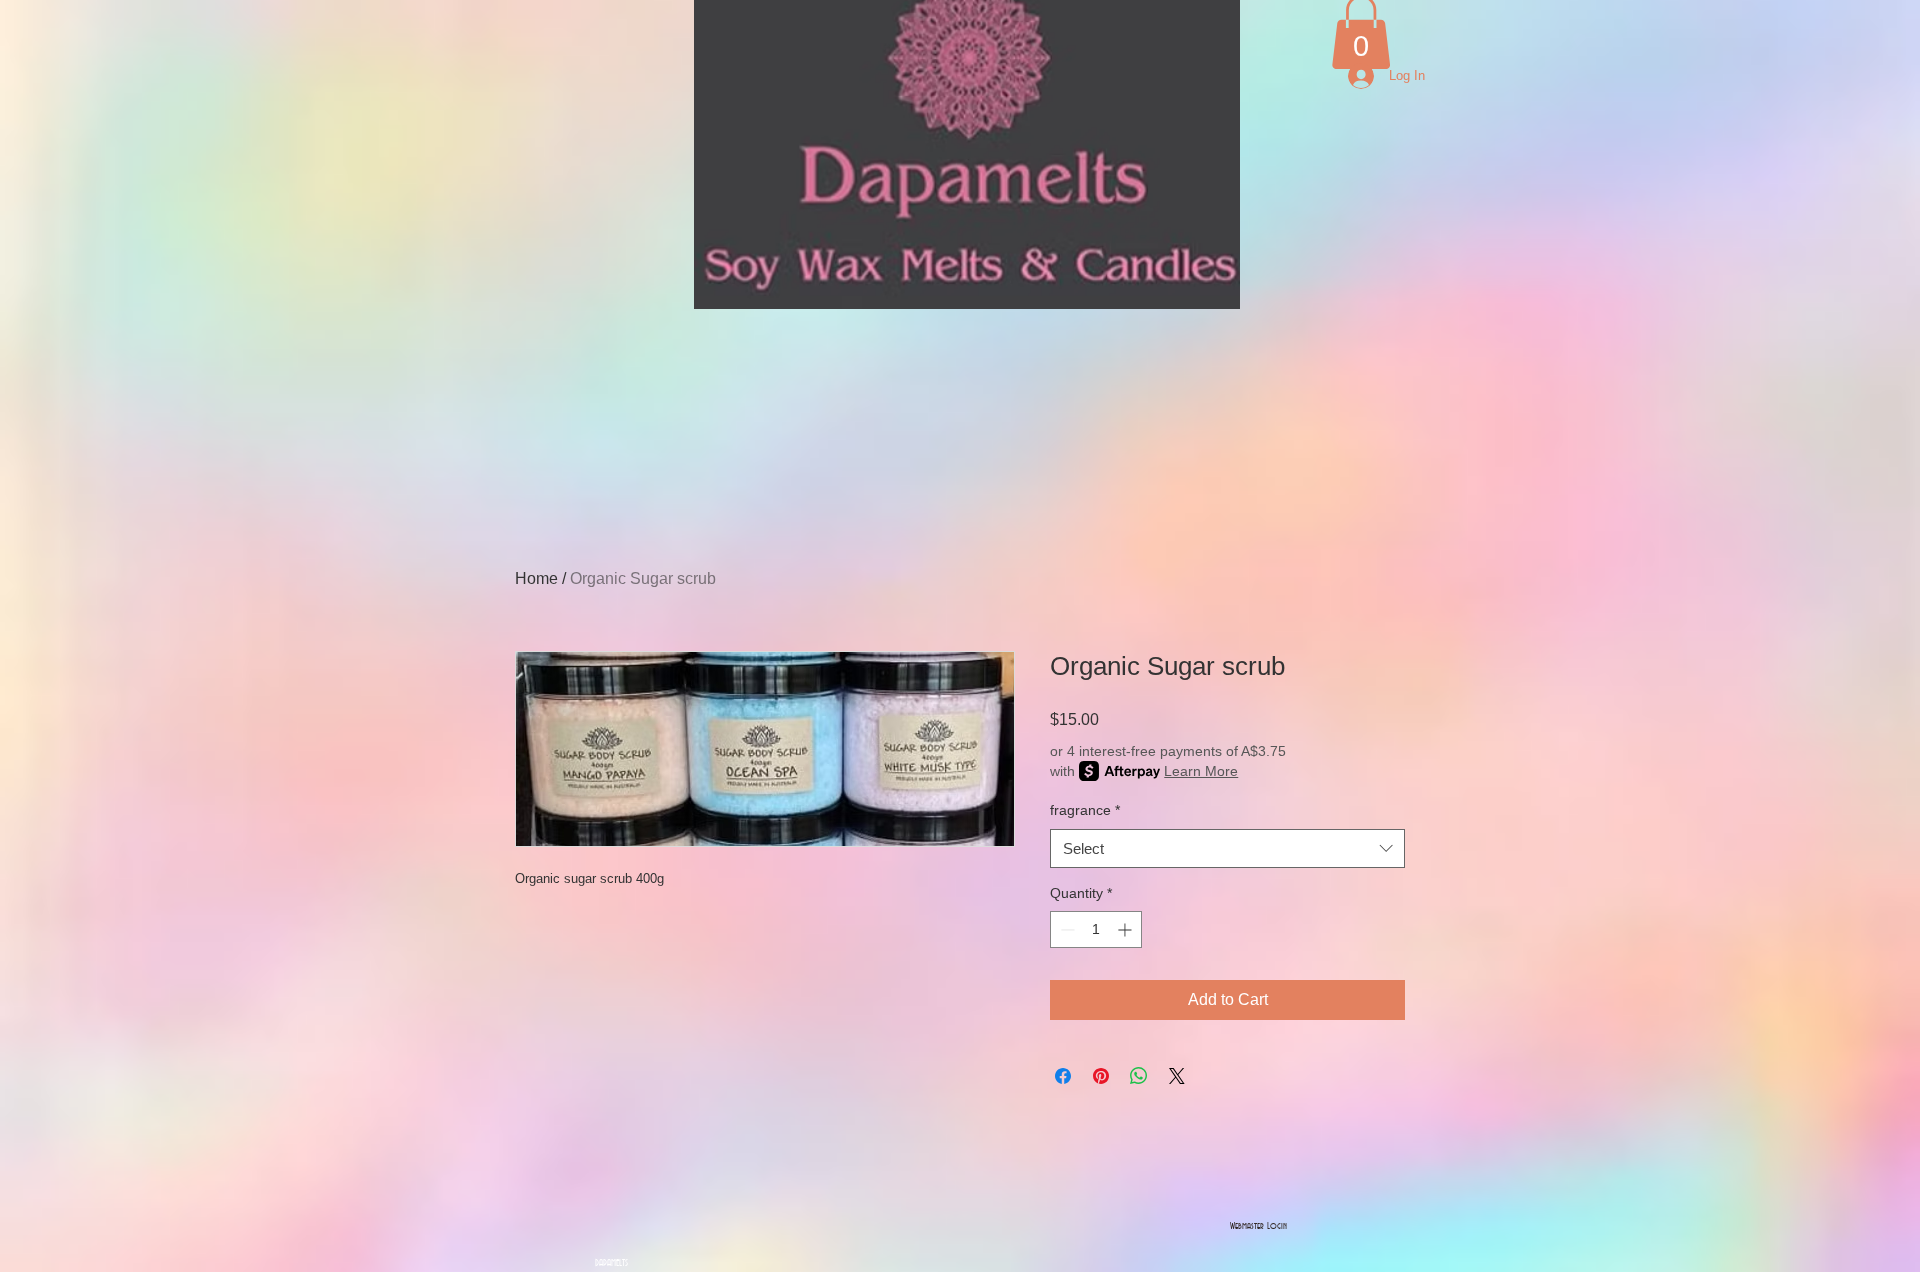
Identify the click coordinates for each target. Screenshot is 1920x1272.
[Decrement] (1065, 929)
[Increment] (1126, 929)
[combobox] (1227, 848)
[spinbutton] (1096, 929)
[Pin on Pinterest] (1101, 1076)
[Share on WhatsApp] (1139, 1076)
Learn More (1201, 771)
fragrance (1085, 810)
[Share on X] (1177, 1076)
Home (536, 578)
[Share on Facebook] (1063, 1076)
